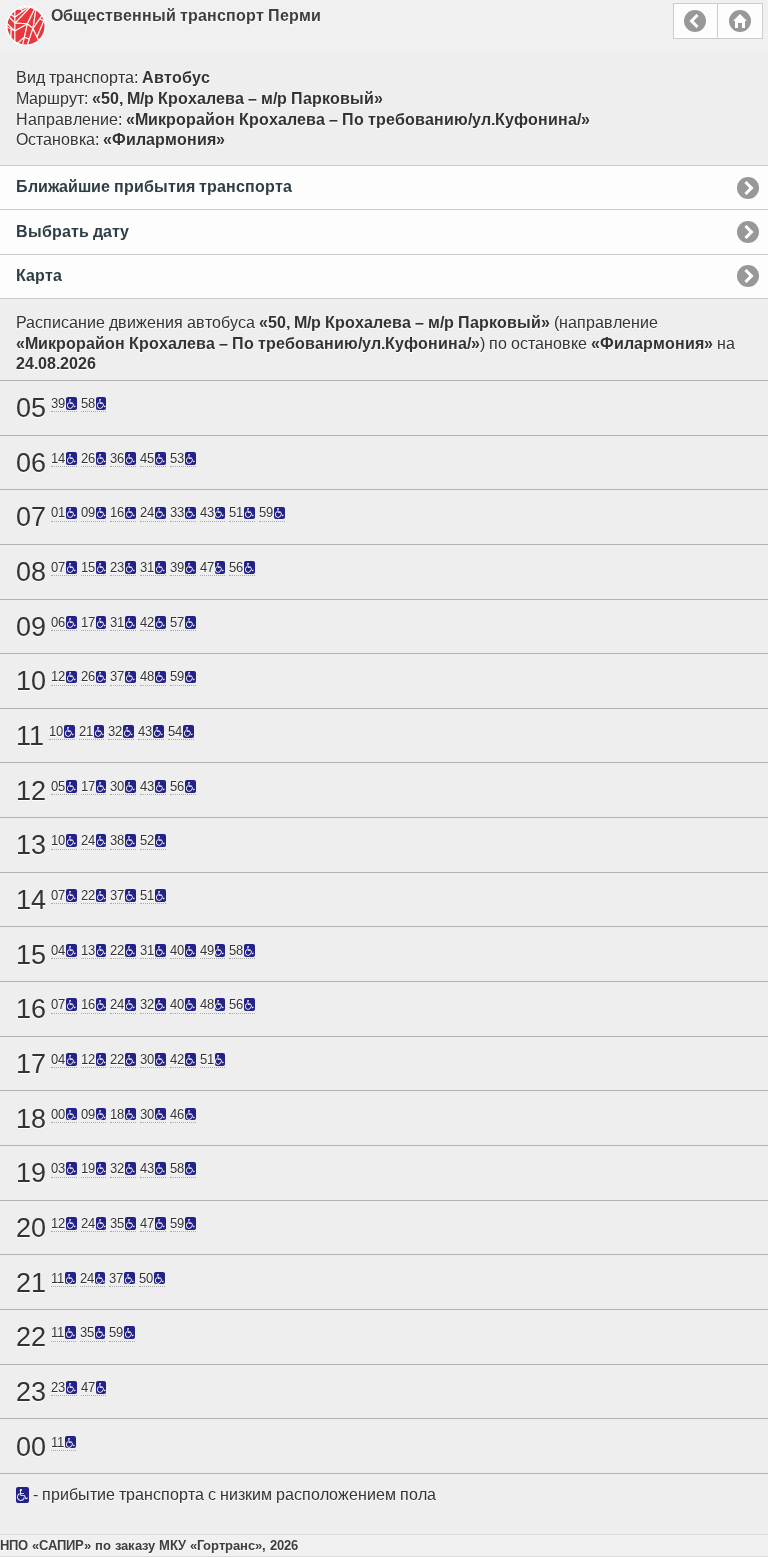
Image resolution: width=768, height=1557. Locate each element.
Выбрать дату (72, 231)
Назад (695, 21)
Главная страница (740, 21)
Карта (39, 275)
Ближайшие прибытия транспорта (154, 186)
